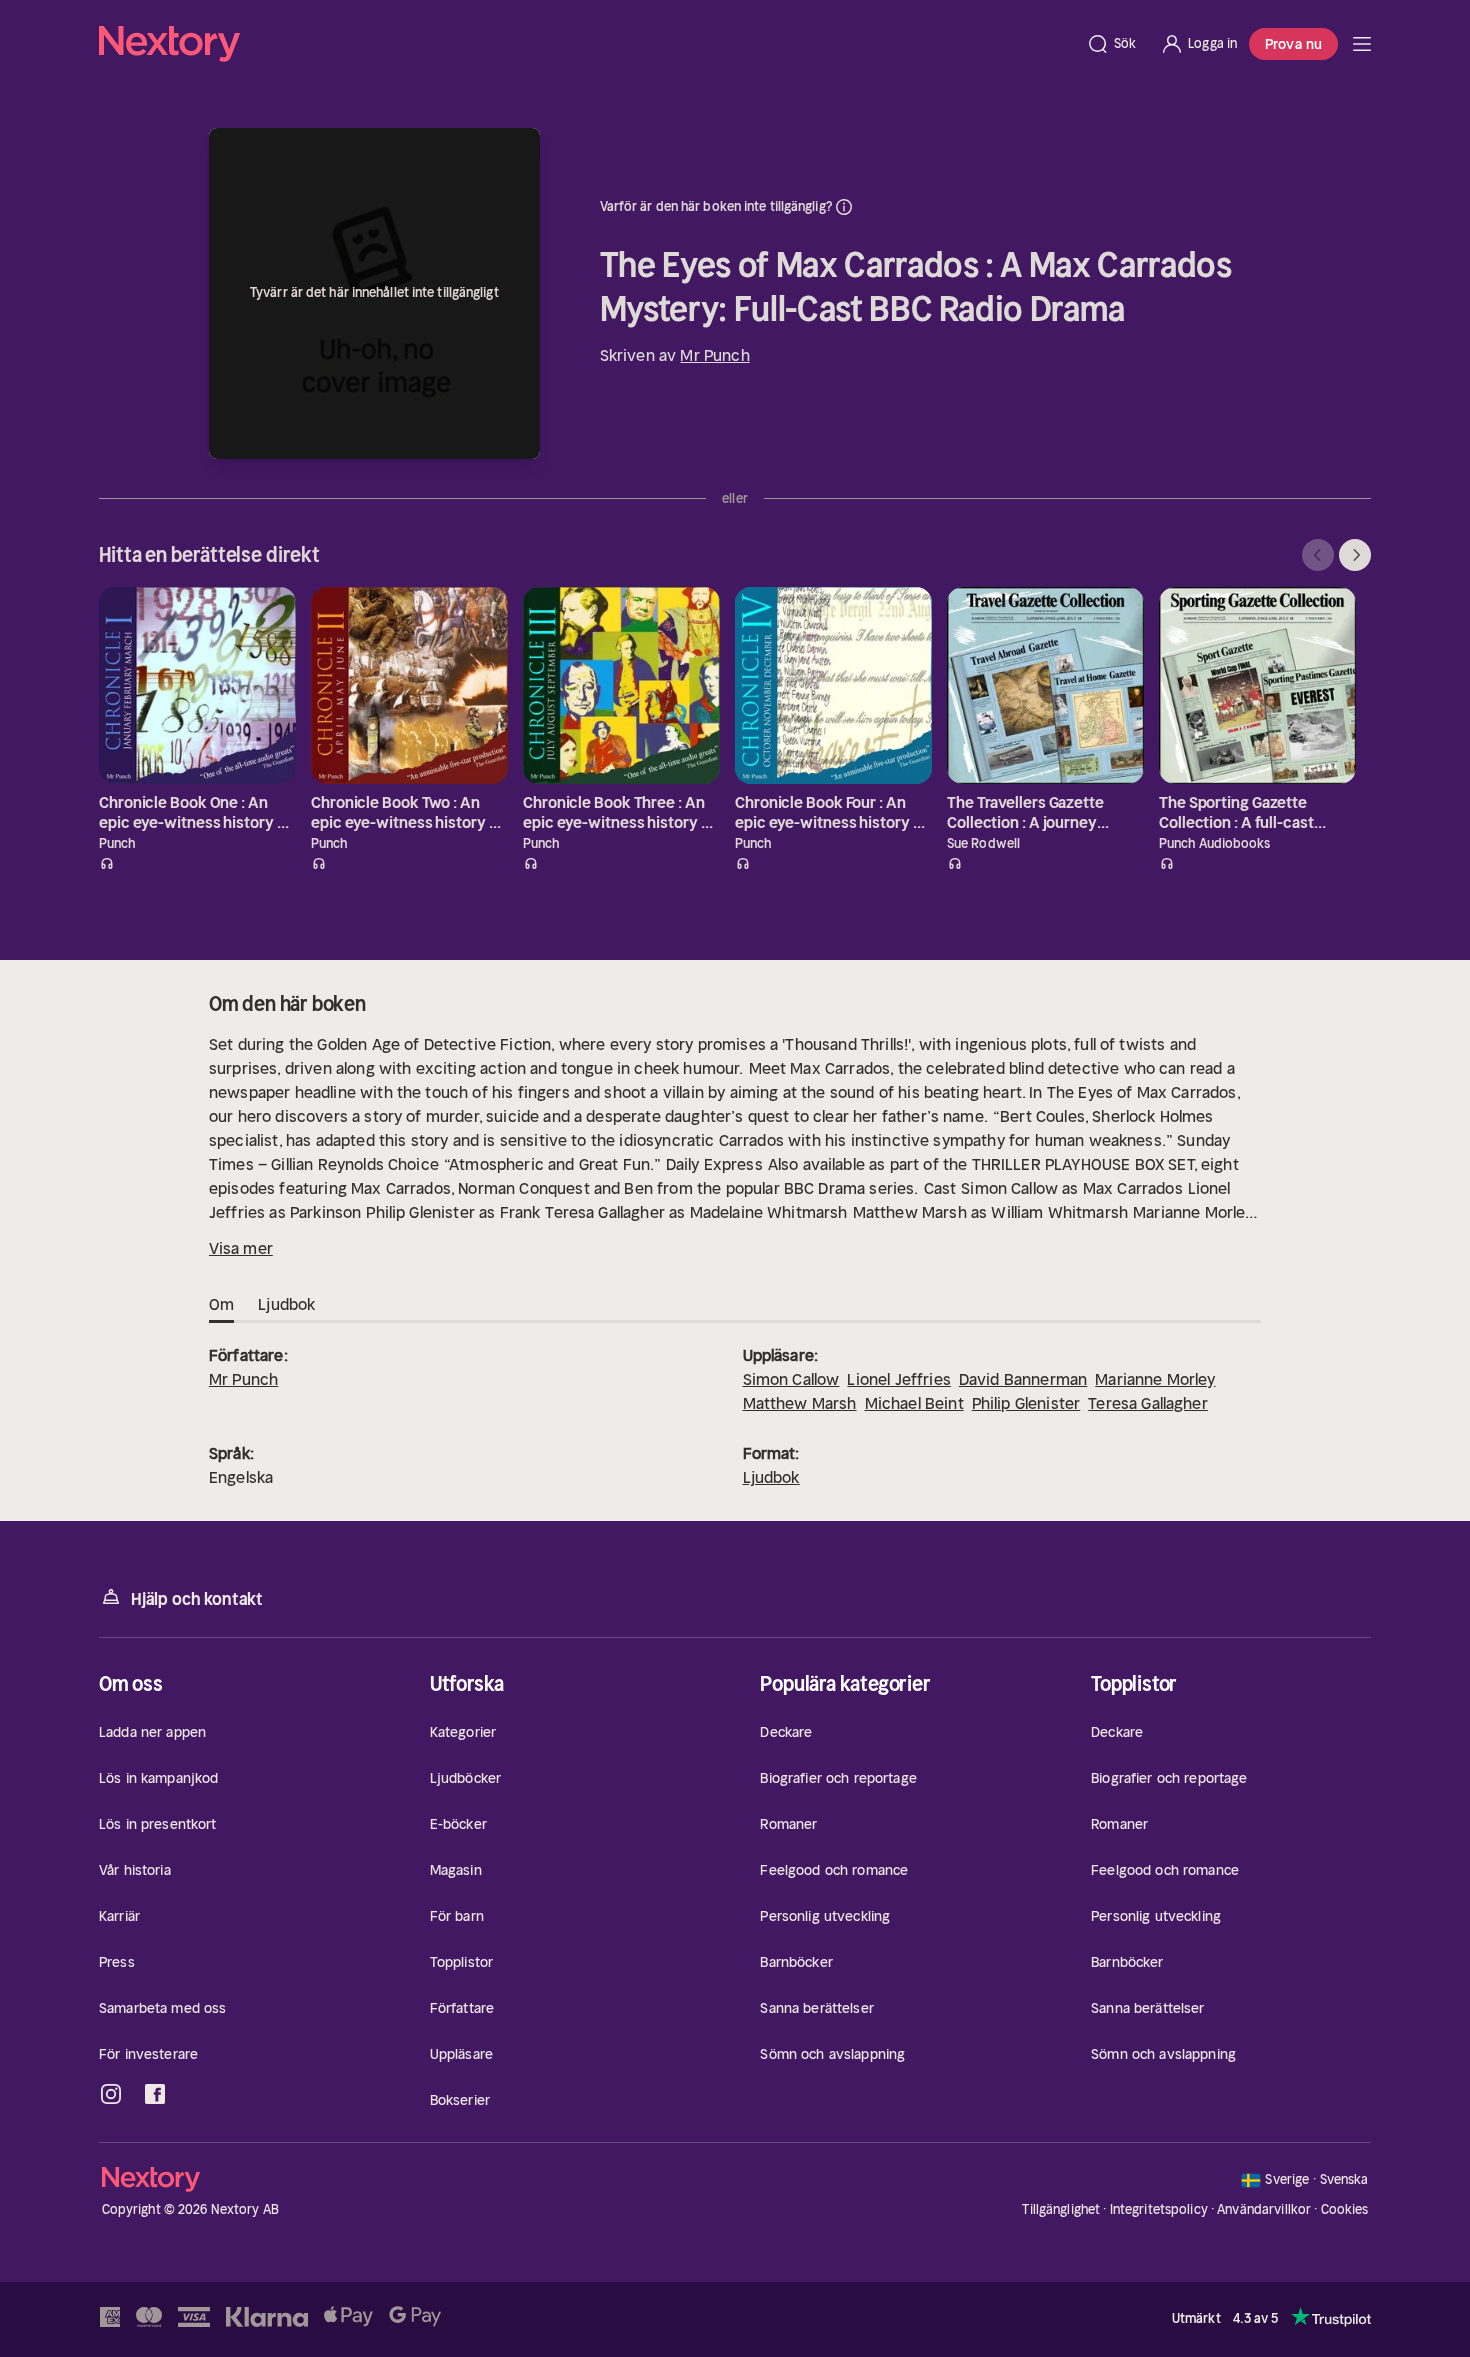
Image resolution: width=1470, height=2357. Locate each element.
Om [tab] (221, 1304)
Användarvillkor (1264, 2209)
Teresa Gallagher (1148, 1403)
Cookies (1345, 2210)
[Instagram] (111, 2094)
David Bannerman (1023, 1379)
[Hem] (586, 44)
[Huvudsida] (1362, 44)
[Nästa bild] (1355, 555)
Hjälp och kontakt (197, 1599)
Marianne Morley (1155, 1379)
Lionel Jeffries (898, 1379)
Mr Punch (714, 355)
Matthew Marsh (800, 1403)
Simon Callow (791, 1379)
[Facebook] (155, 2094)
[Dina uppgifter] (844, 207)
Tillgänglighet (1061, 2209)
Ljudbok (771, 1477)
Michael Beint (914, 1403)
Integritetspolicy (1159, 2209)
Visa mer (241, 1248)
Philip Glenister (1026, 1403)
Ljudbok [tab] (286, 1304)
